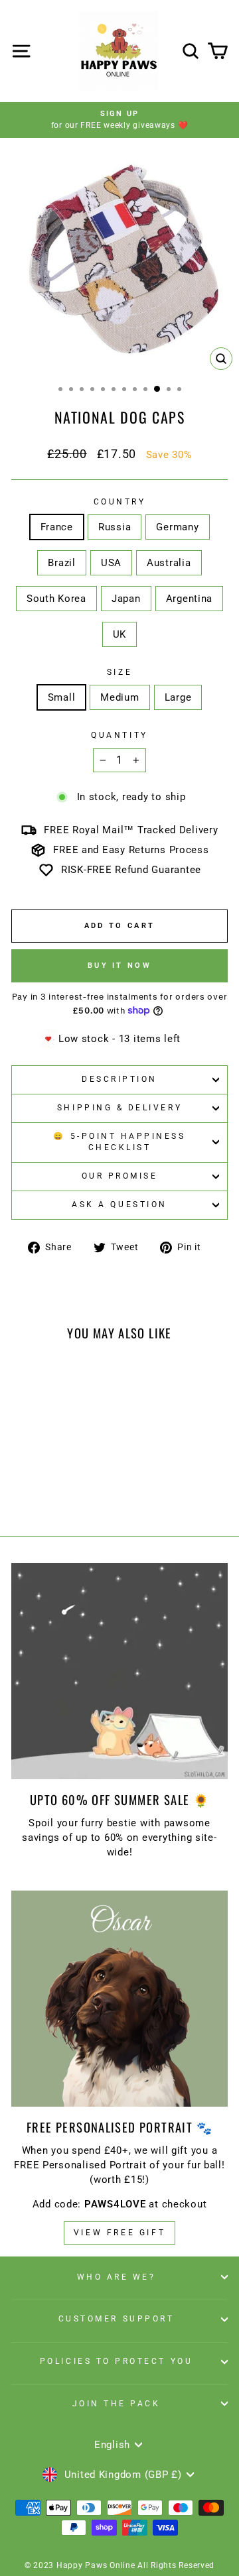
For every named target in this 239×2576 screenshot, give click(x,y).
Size (119, 672)
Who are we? (117, 2277)
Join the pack (117, 2404)
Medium (119, 697)
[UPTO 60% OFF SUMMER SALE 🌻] (119, 1671)
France (57, 527)
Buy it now (119, 966)
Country (120, 502)
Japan (126, 599)
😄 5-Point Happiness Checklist (119, 1142)
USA (111, 563)
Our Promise (120, 1176)
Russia (115, 527)
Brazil (61, 563)
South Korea (56, 599)
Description (119, 1079)
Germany (177, 527)
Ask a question (119, 1204)
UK (119, 634)
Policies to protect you (116, 2361)
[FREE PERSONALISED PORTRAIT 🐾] (119, 1999)
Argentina (190, 599)
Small (62, 697)
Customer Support (117, 2319)
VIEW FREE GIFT (119, 2233)
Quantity (119, 735)
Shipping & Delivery (119, 1108)
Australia (169, 563)
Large (178, 697)
